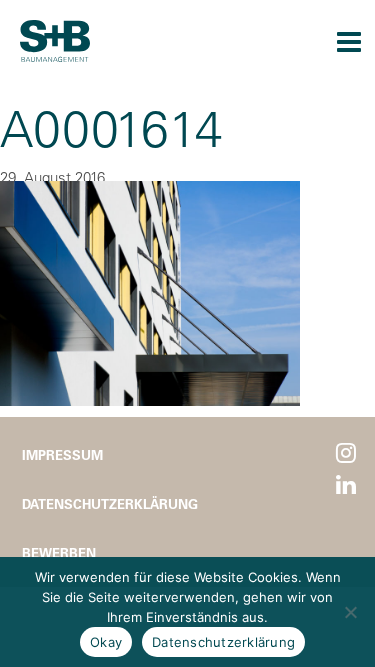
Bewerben (59, 552)
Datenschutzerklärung (110, 503)
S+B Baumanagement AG (55, 41)
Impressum (62, 454)
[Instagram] (346, 453)
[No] (350, 612)
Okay (106, 642)
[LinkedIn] (346, 485)
